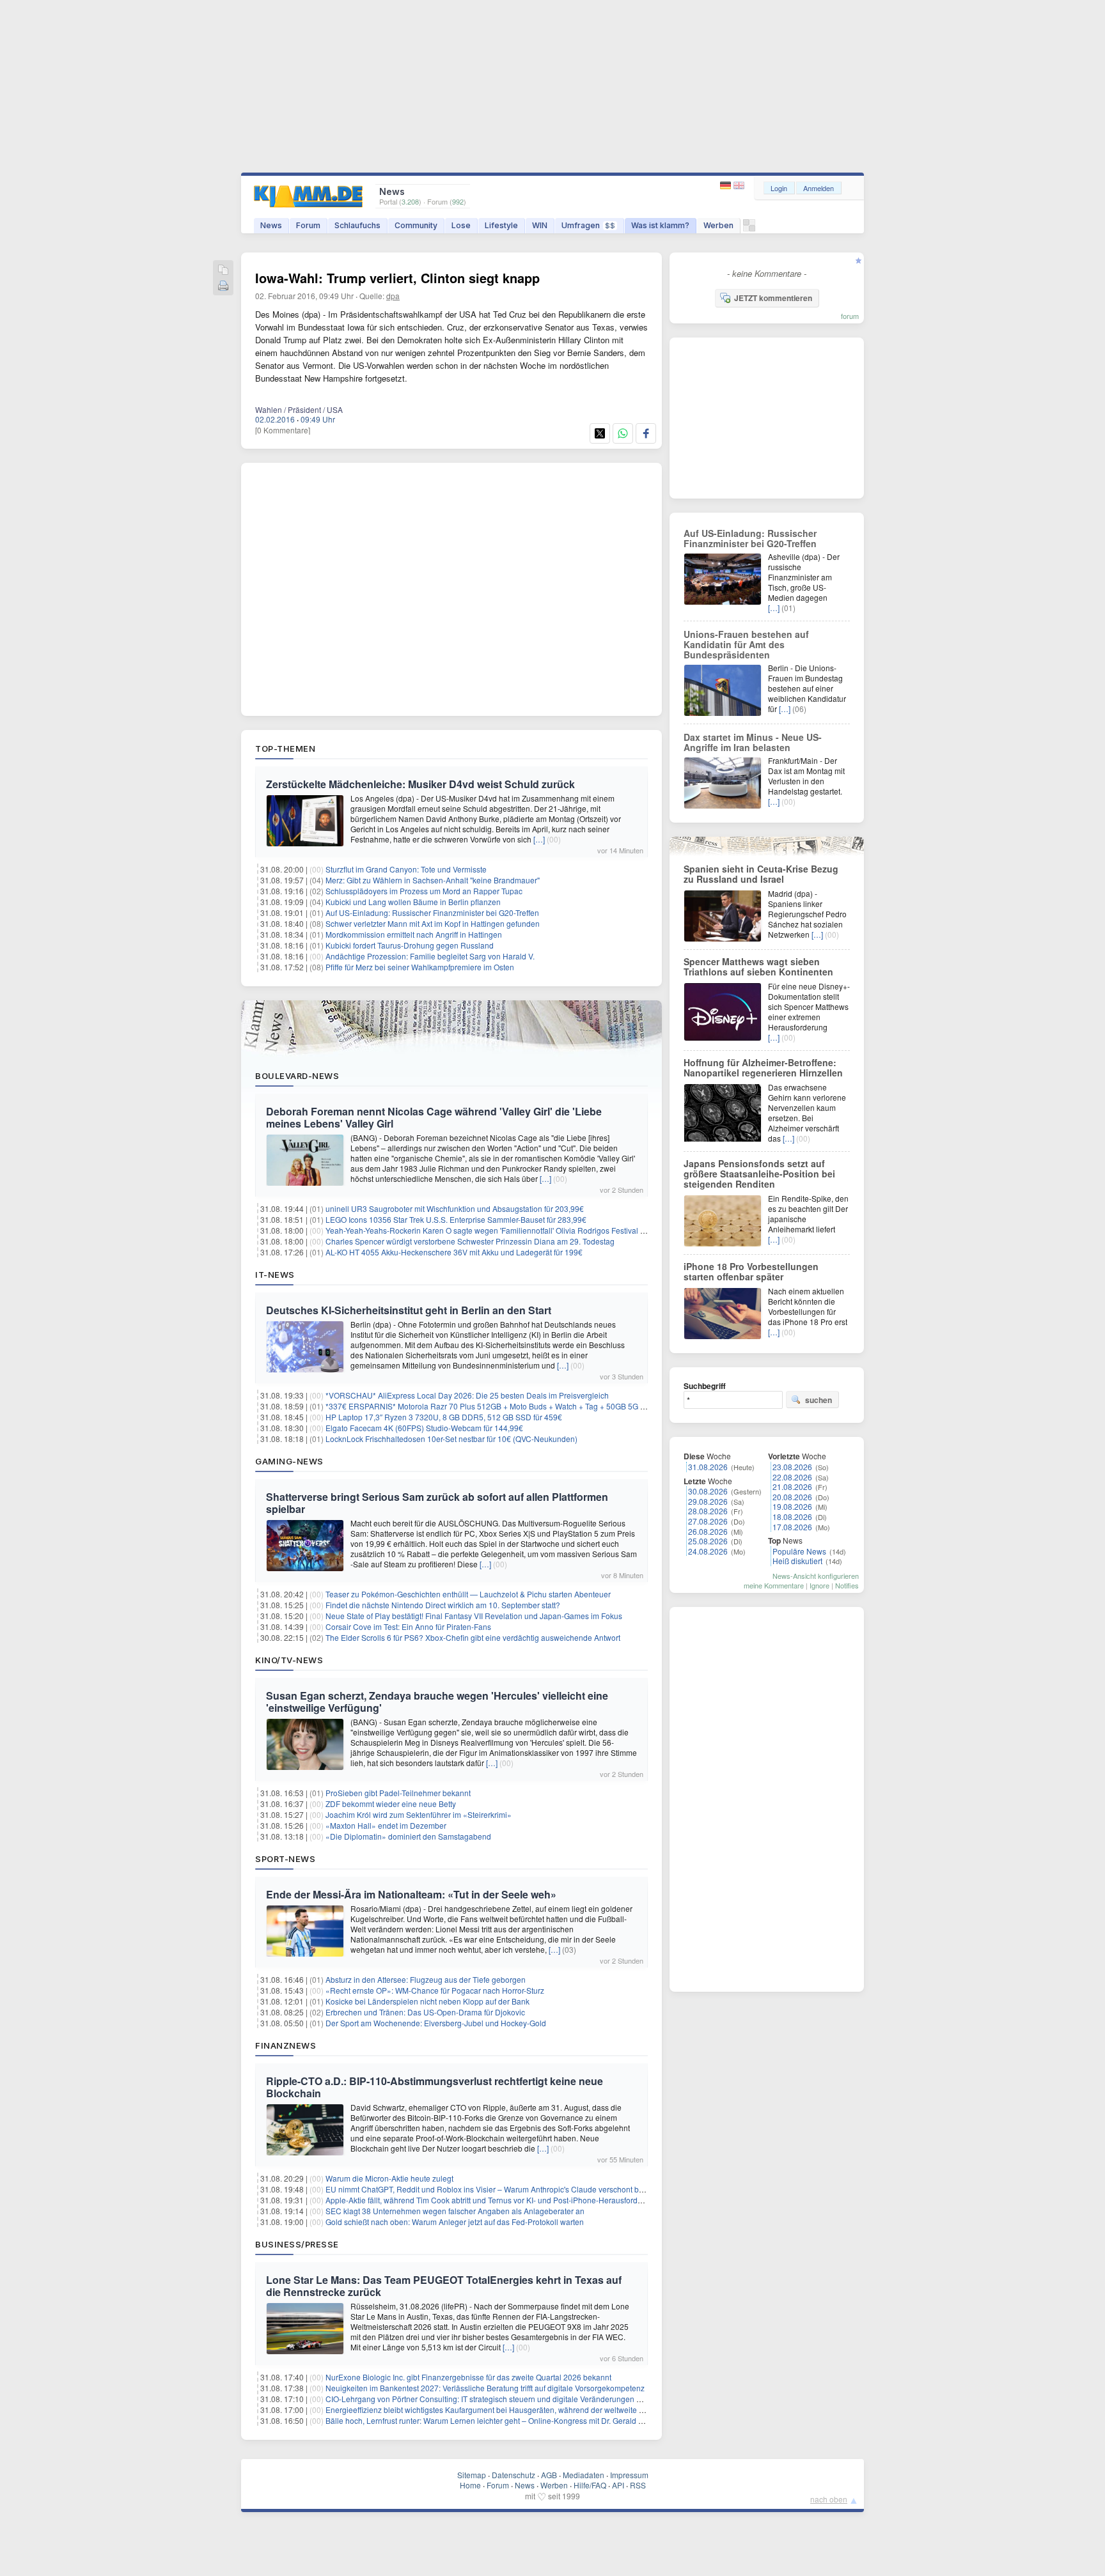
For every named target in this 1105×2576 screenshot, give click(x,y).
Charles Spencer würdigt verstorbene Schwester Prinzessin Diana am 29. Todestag (470, 1241)
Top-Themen (285, 749)
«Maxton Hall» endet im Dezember (386, 1825)
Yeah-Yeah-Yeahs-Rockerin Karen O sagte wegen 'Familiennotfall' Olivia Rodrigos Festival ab (487, 1230)
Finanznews (286, 2045)
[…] (539, 839)
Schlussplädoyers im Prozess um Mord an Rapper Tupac (424, 891)
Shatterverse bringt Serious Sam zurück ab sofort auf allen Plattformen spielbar (437, 1503)
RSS (638, 2485)
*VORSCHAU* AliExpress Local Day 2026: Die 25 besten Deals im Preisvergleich (467, 1395)
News (271, 225)
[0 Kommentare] (283, 430)
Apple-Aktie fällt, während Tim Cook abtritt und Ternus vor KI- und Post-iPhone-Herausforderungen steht (505, 2200)
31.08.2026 (708, 1467)
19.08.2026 (792, 1506)
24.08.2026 (708, 1551)
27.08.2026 (708, 1521)
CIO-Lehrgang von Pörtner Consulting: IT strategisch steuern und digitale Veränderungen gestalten (497, 2399)
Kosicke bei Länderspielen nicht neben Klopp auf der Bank (427, 2001)
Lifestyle (501, 225)
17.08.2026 (792, 1527)
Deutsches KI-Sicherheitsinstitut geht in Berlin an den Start (409, 1310)
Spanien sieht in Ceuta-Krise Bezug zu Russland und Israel (761, 874)
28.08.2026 (708, 1511)
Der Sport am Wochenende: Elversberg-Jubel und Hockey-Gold (436, 2023)
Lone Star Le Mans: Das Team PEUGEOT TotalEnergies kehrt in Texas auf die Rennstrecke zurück (444, 2286)
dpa (393, 296)
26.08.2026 (708, 1531)
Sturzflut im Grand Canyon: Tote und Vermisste (406, 869)
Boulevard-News (297, 1076)
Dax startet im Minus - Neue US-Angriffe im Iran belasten (753, 742)
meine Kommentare (774, 1585)
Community (416, 225)
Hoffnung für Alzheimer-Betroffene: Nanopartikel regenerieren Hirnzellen (763, 1067)
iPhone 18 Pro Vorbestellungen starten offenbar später (751, 1271)
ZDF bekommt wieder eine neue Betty (391, 1804)
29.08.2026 (708, 1501)
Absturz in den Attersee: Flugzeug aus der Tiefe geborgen (426, 1979)
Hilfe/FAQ (590, 2485)
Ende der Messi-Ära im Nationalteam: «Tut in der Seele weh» (411, 1894)
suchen (819, 1400)
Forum (308, 225)
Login (779, 188)
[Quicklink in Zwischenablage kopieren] (223, 271)
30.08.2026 (708, 1491)
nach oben (829, 2499)
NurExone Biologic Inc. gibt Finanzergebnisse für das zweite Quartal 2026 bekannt (468, 2377)
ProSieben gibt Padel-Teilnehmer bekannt (398, 1793)
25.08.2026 (708, 1541)
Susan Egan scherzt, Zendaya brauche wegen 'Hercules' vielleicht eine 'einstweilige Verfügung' (437, 1702)
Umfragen (588, 225)
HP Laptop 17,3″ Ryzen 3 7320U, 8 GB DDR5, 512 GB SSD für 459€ (444, 1417)
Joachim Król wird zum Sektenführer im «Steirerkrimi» (419, 1814)
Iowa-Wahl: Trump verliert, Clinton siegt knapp (397, 278)
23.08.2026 (792, 1467)
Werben (718, 225)
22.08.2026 (792, 1477)
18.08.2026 (792, 1517)
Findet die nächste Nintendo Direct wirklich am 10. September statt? (443, 1605)
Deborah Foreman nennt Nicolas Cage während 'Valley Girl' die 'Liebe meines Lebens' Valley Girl (434, 1117)
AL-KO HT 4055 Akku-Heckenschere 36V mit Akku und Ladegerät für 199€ (454, 1252)
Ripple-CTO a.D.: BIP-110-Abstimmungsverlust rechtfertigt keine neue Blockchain (435, 2087)
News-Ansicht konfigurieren (816, 1576)
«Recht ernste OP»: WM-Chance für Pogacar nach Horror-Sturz (435, 1990)
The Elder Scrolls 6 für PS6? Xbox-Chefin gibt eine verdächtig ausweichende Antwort (473, 1637)
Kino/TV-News (289, 1660)
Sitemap (472, 2475)
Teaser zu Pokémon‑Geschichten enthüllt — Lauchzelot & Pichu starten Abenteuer (468, 1594)
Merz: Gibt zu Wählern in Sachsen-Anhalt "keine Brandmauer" (433, 880)
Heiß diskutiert (797, 1561)
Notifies (847, 1585)
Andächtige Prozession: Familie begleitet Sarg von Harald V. (430, 956)
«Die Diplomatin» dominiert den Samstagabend (408, 1836)
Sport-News (285, 1859)
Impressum (629, 2475)
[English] (739, 186)
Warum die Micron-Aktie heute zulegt (389, 2178)
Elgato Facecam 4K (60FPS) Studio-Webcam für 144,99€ (424, 1428)
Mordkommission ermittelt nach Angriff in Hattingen (414, 934)
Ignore (819, 1585)
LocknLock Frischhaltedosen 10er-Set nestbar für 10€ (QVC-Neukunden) (451, 1439)
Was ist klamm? (660, 225)
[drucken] (223, 287)
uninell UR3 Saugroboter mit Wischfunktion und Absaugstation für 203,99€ (455, 1208)
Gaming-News (289, 1461)
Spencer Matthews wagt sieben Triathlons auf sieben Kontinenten (758, 966)
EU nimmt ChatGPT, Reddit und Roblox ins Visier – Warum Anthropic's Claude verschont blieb (489, 2189)
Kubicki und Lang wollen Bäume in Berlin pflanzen (413, 902)
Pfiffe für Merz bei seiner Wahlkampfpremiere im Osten (420, 967)
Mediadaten (584, 2475)
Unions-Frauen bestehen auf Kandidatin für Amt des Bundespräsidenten (746, 644)
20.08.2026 (792, 1497)
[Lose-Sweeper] (749, 229)
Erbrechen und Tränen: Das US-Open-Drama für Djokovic (425, 2012)
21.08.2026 (792, 1486)
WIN (540, 225)
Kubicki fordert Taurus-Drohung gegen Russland (410, 945)
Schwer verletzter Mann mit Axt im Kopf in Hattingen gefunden (433, 923)
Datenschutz (513, 2475)
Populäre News (799, 1551)
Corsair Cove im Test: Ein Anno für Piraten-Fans (408, 1626)
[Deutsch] (727, 186)
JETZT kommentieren (773, 298)
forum (850, 316)
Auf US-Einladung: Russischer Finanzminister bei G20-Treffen (432, 912)
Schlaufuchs (357, 225)
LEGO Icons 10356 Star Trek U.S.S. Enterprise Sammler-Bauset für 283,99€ (456, 1219)
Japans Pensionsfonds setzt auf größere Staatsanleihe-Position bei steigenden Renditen (759, 1174)
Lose (461, 225)
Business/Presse (297, 2244)
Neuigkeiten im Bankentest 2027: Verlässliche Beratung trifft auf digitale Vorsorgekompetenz (485, 2388)
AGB (549, 2475)
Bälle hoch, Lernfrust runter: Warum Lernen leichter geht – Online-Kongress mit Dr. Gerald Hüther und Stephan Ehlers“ (530, 2420)
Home (470, 2485)
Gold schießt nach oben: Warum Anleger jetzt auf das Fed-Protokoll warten (455, 2222)
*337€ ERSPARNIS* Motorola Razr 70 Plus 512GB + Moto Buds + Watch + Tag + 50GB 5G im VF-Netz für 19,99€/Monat (532, 1406)
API (618, 2485)
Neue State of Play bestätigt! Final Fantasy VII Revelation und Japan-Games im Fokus (474, 1616)
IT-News (275, 1275)
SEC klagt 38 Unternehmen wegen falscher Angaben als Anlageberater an (455, 2211)
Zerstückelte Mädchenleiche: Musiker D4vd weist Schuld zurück (420, 784)
